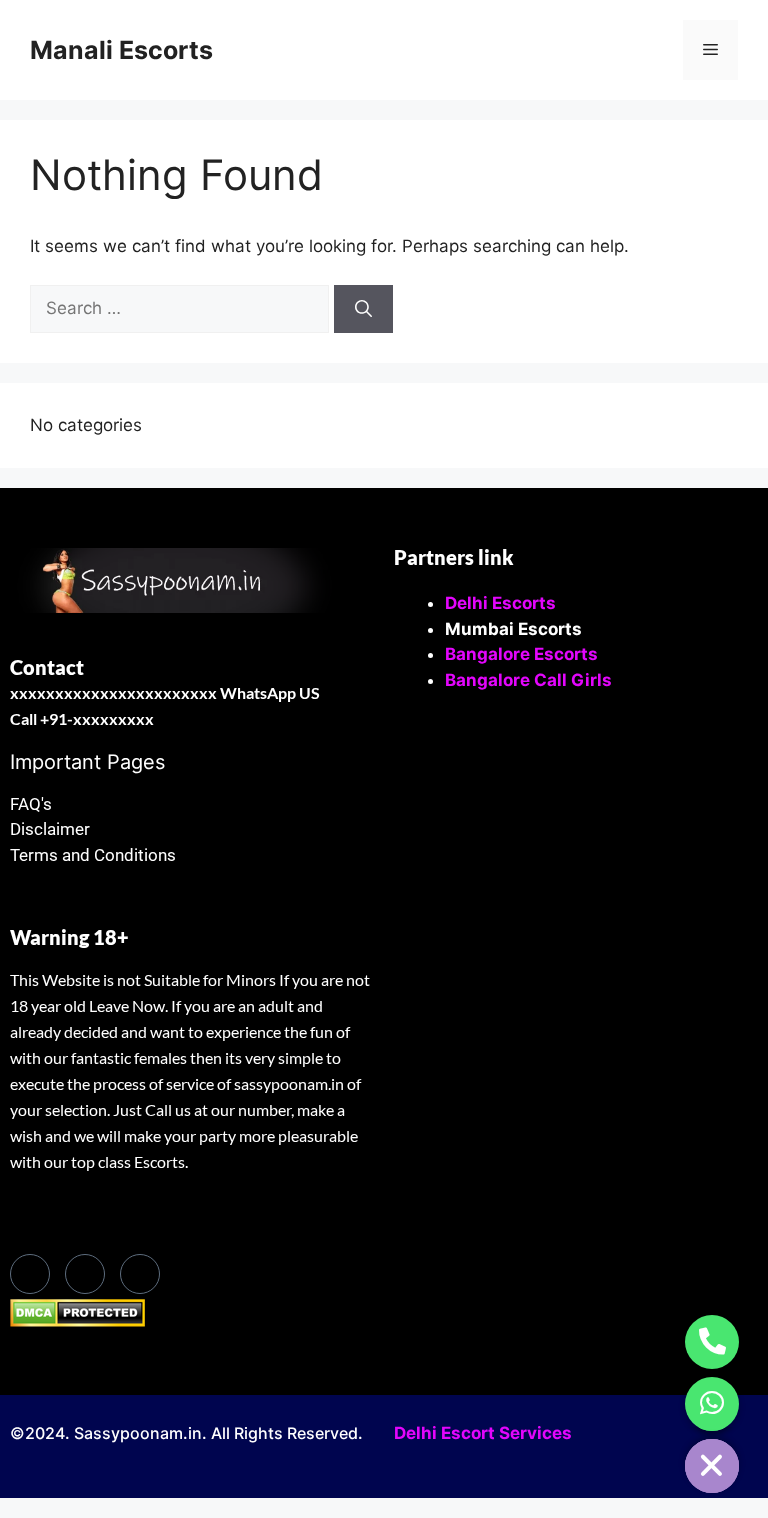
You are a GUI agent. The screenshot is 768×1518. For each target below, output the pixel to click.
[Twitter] (85, 1274)
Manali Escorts (121, 50)
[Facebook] (30, 1274)
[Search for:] (182, 308)
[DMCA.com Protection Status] (77, 1321)
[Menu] (710, 50)
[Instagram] (140, 1274)
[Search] (363, 309)
